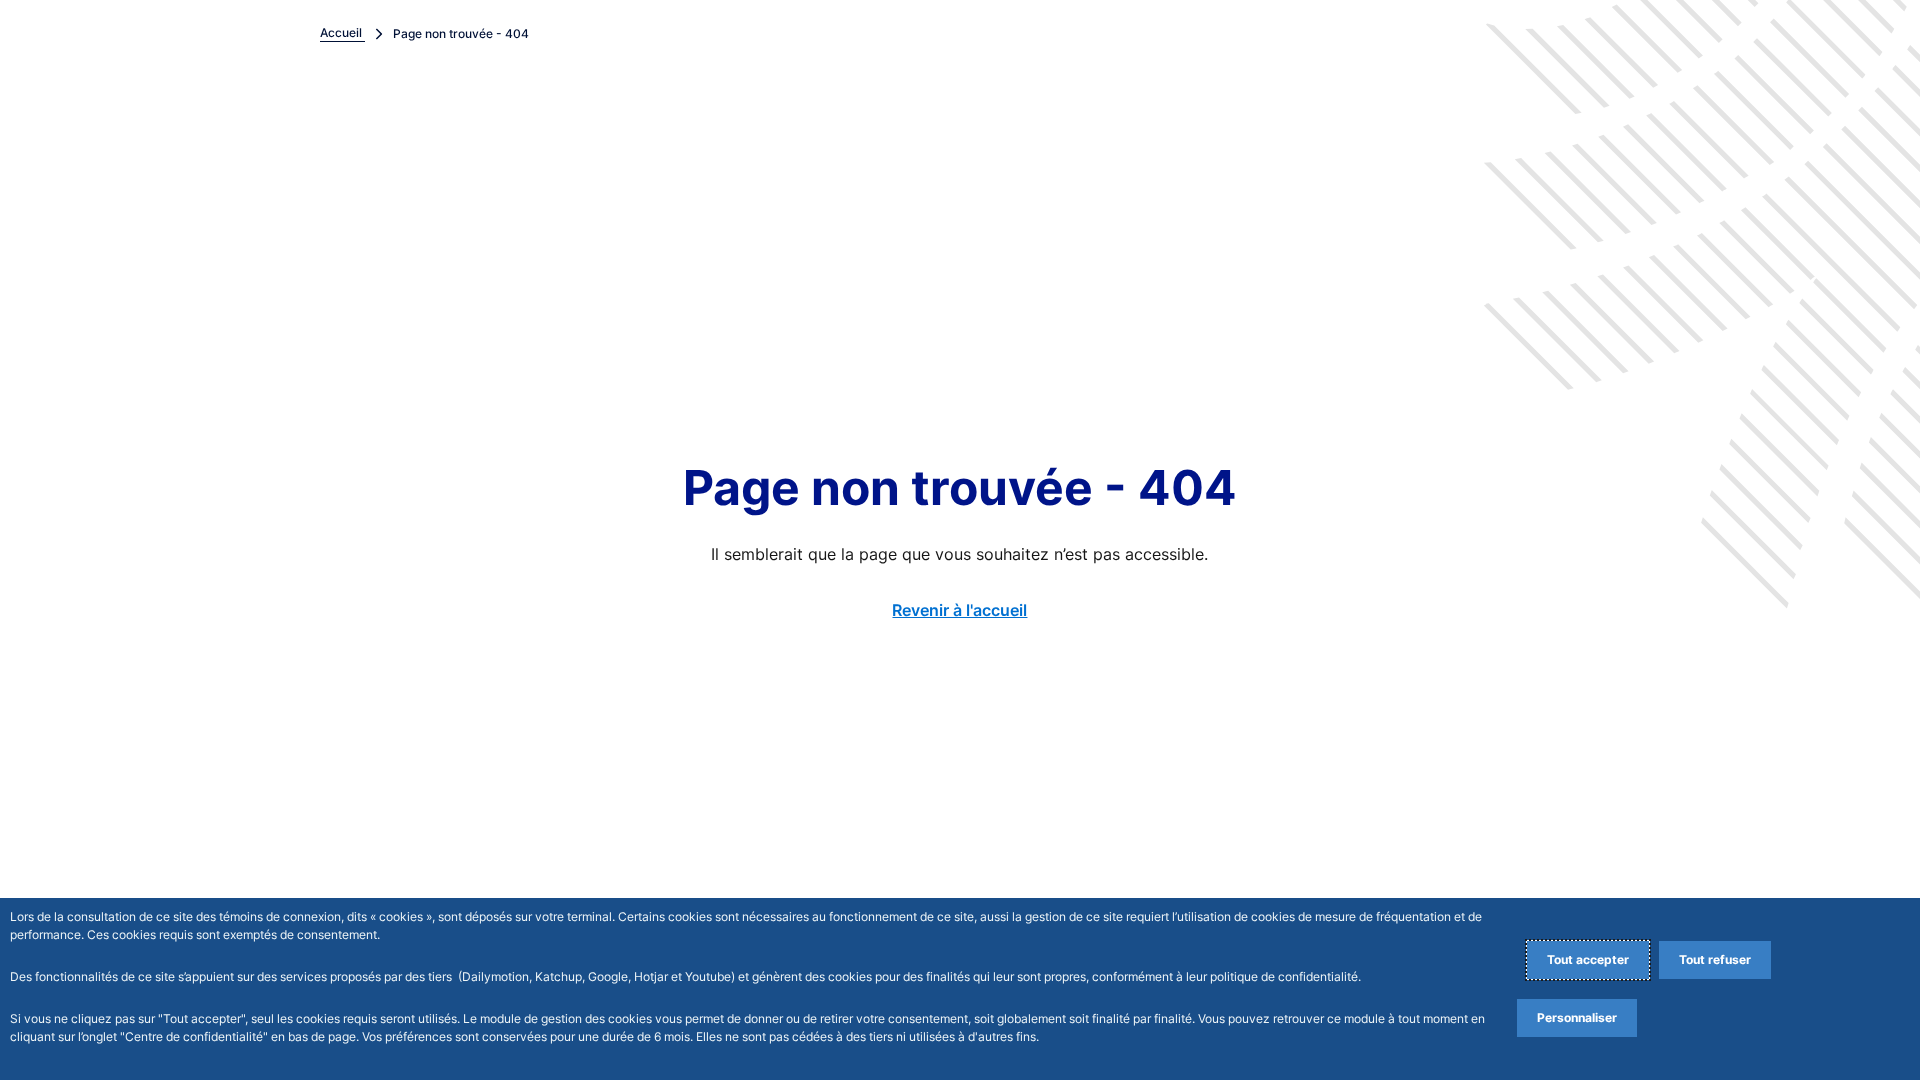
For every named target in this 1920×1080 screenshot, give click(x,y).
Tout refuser (1715, 959)
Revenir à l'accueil (959, 610)
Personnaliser (1577, 1017)
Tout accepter (1588, 959)
